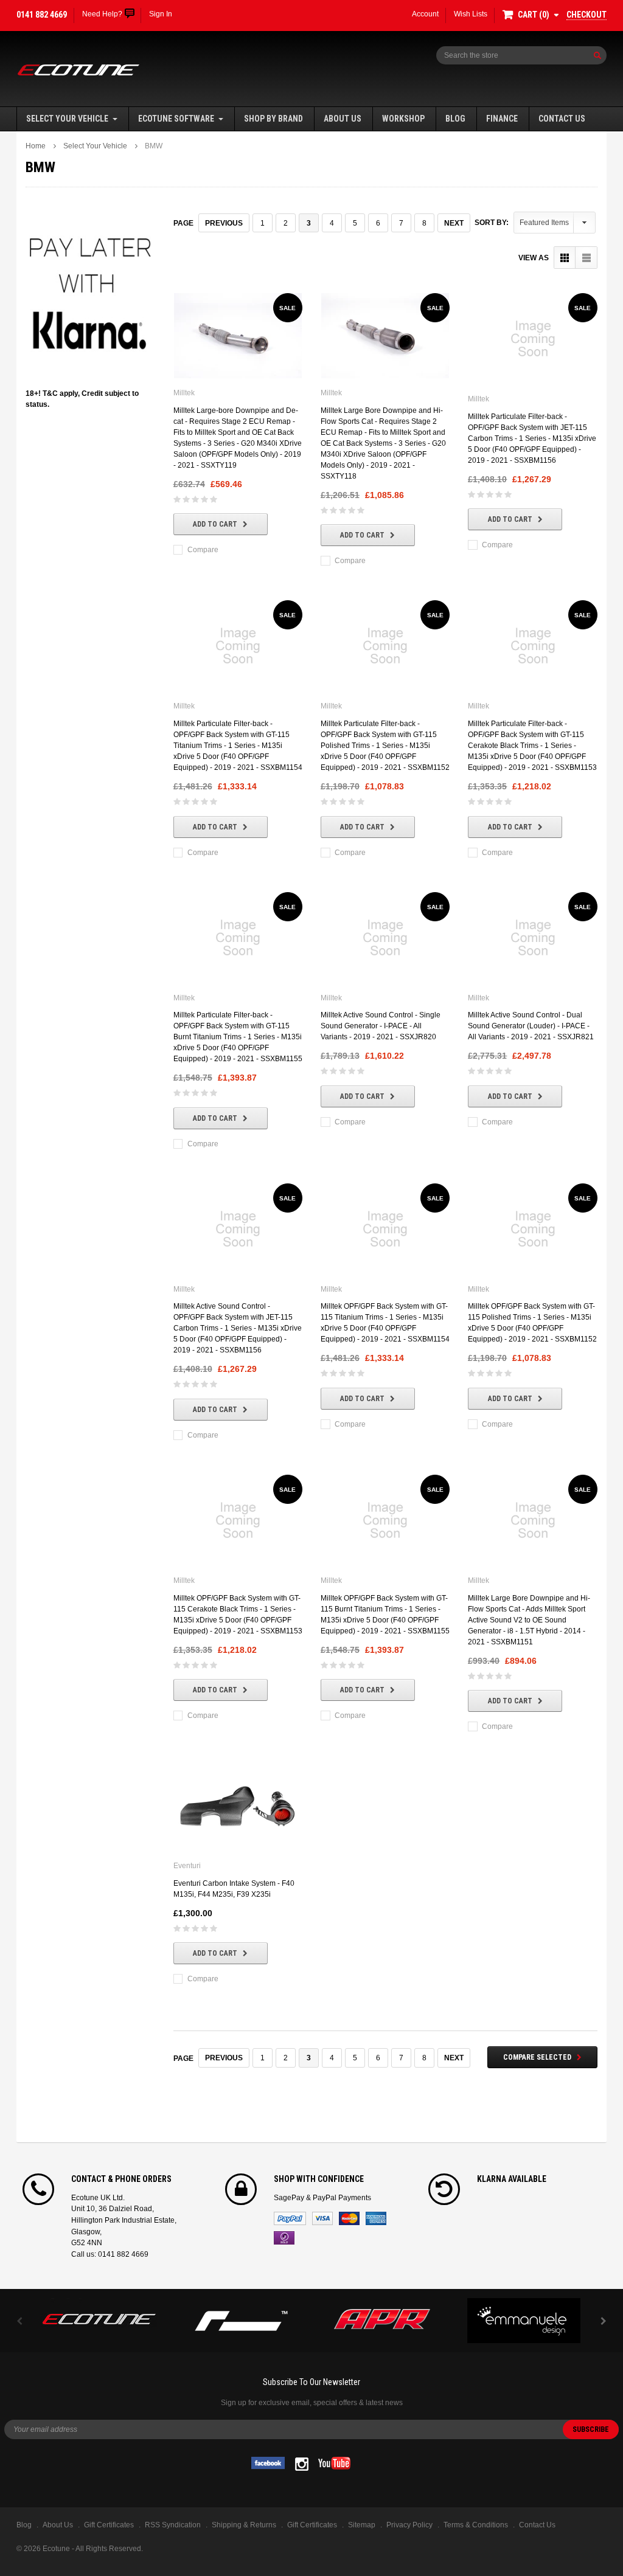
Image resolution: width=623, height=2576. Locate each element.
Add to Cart (215, 524)
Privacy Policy (409, 2525)
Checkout (586, 15)
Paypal (290, 2218)
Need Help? (102, 14)
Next (454, 223)
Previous (224, 223)
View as (534, 258)
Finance (502, 119)
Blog (455, 119)
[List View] (586, 258)
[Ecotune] (99, 2317)
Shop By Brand (273, 119)
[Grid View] (565, 258)
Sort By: (492, 223)
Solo (284, 2238)
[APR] (382, 2321)
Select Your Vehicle (67, 119)
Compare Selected (537, 2057)
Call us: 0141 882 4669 (110, 2254)
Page (183, 223)
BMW (154, 146)
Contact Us (562, 119)
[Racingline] (241, 2321)
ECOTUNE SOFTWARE (176, 119)
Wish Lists (471, 14)
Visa (322, 2218)
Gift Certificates (312, 2525)
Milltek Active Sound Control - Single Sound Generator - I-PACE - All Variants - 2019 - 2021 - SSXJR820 (381, 1026)
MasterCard (349, 2218)
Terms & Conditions (476, 2525)
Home (36, 146)
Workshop (403, 119)
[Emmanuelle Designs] (524, 2321)
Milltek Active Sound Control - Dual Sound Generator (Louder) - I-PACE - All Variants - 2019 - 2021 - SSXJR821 (531, 1026)
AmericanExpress (376, 2218)
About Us (343, 119)
